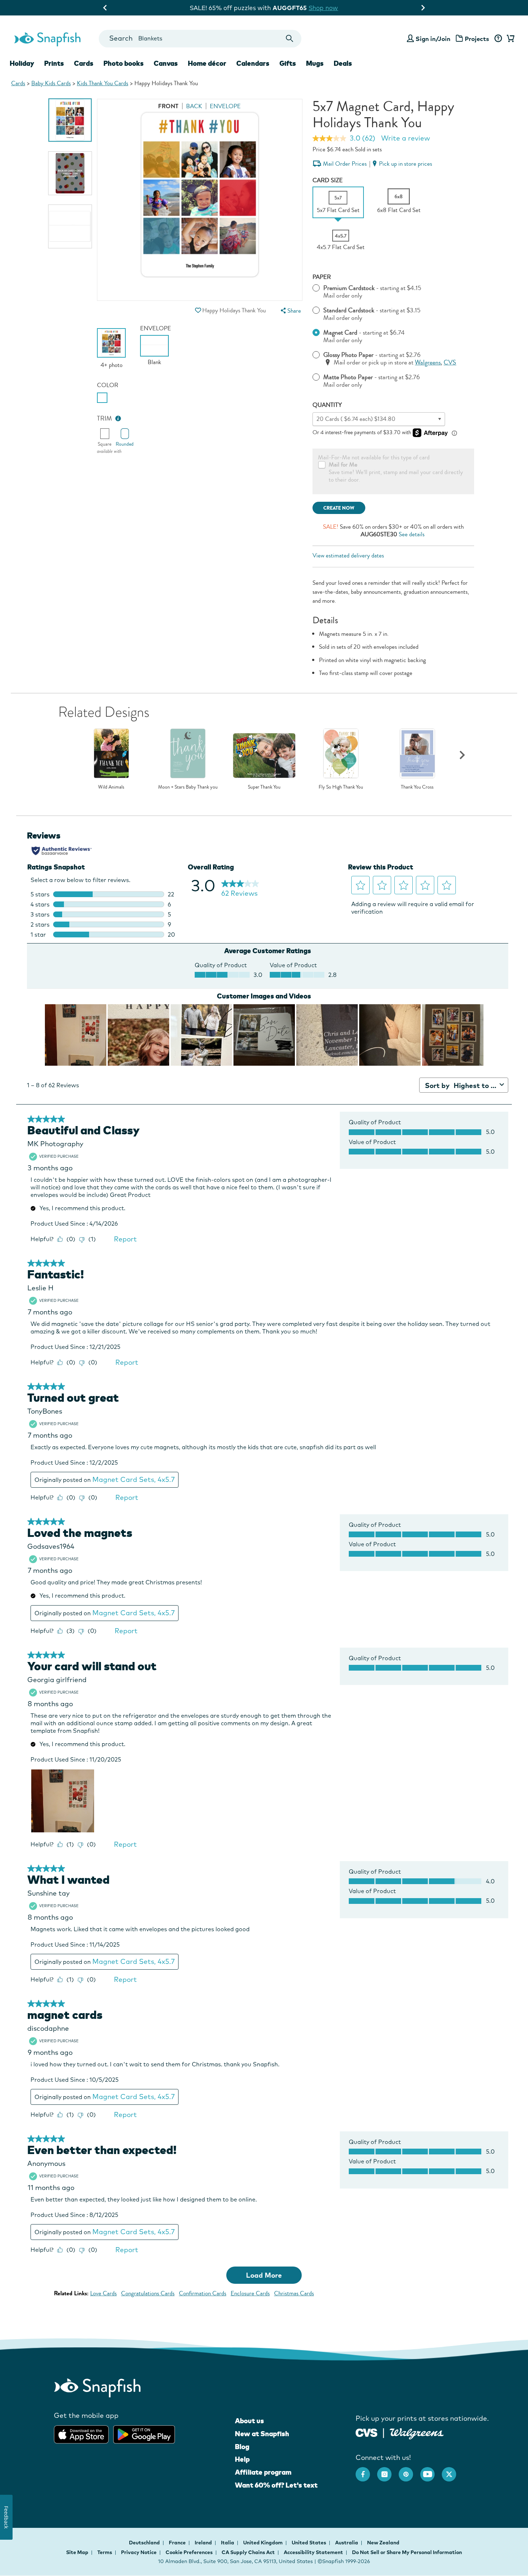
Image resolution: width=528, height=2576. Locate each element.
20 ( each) (356, 419)
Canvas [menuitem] (166, 63)
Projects (477, 39)
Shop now (324, 8)
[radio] (102, 398)
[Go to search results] (290, 39)
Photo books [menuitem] (124, 63)
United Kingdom (263, 2543)
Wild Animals (111, 787)
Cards (18, 83)
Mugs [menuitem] (315, 63)
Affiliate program (263, 2472)
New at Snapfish (262, 2434)
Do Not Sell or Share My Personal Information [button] (407, 2552)
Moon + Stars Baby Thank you (188, 787)
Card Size (328, 180)
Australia (347, 2543)
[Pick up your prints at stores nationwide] (367, 2432)
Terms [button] (105, 2552)
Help (242, 2459)
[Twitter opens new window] (453, 2471)
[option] (70, 120)
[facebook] (366, 2471)
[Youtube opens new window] (431, 2471)
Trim (105, 419)
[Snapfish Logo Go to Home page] (47, 38)
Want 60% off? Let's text (276, 2485)
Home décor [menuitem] (207, 63)
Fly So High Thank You (341, 787)
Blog (242, 2447)
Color (108, 385)
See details (412, 534)
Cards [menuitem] (84, 63)
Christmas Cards (294, 2293)
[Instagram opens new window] (388, 2471)
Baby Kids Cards (51, 83)
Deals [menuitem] (343, 63)
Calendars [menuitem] (253, 63)
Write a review (406, 138)
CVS (450, 362)
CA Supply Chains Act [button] (248, 2552)
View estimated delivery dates (348, 555)
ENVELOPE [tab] (225, 106)
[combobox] (200, 39)
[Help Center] (498, 39)
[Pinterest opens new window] (409, 2471)
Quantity (327, 405)
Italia (228, 2543)
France (178, 2543)
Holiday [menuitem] (22, 63)
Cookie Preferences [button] (189, 2552)
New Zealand (383, 2543)
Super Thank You (264, 787)
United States (309, 2543)
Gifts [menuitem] (288, 63)
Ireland (204, 2543)
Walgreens (428, 362)
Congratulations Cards (148, 2293)
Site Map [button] (77, 2552)
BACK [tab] (194, 106)
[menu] (290, 311)
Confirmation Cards (203, 2293)
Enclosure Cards (250, 2293)
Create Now (339, 508)
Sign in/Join (433, 39)
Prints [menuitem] (54, 63)
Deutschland (145, 2543)
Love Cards (103, 2293)
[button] (198, 310)
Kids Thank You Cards (103, 83)
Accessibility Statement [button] (313, 2552)
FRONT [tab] (168, 106)
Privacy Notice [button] (139, 2552)
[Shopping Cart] (509, 39)
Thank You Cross (417, 787)
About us (249, 2421)
